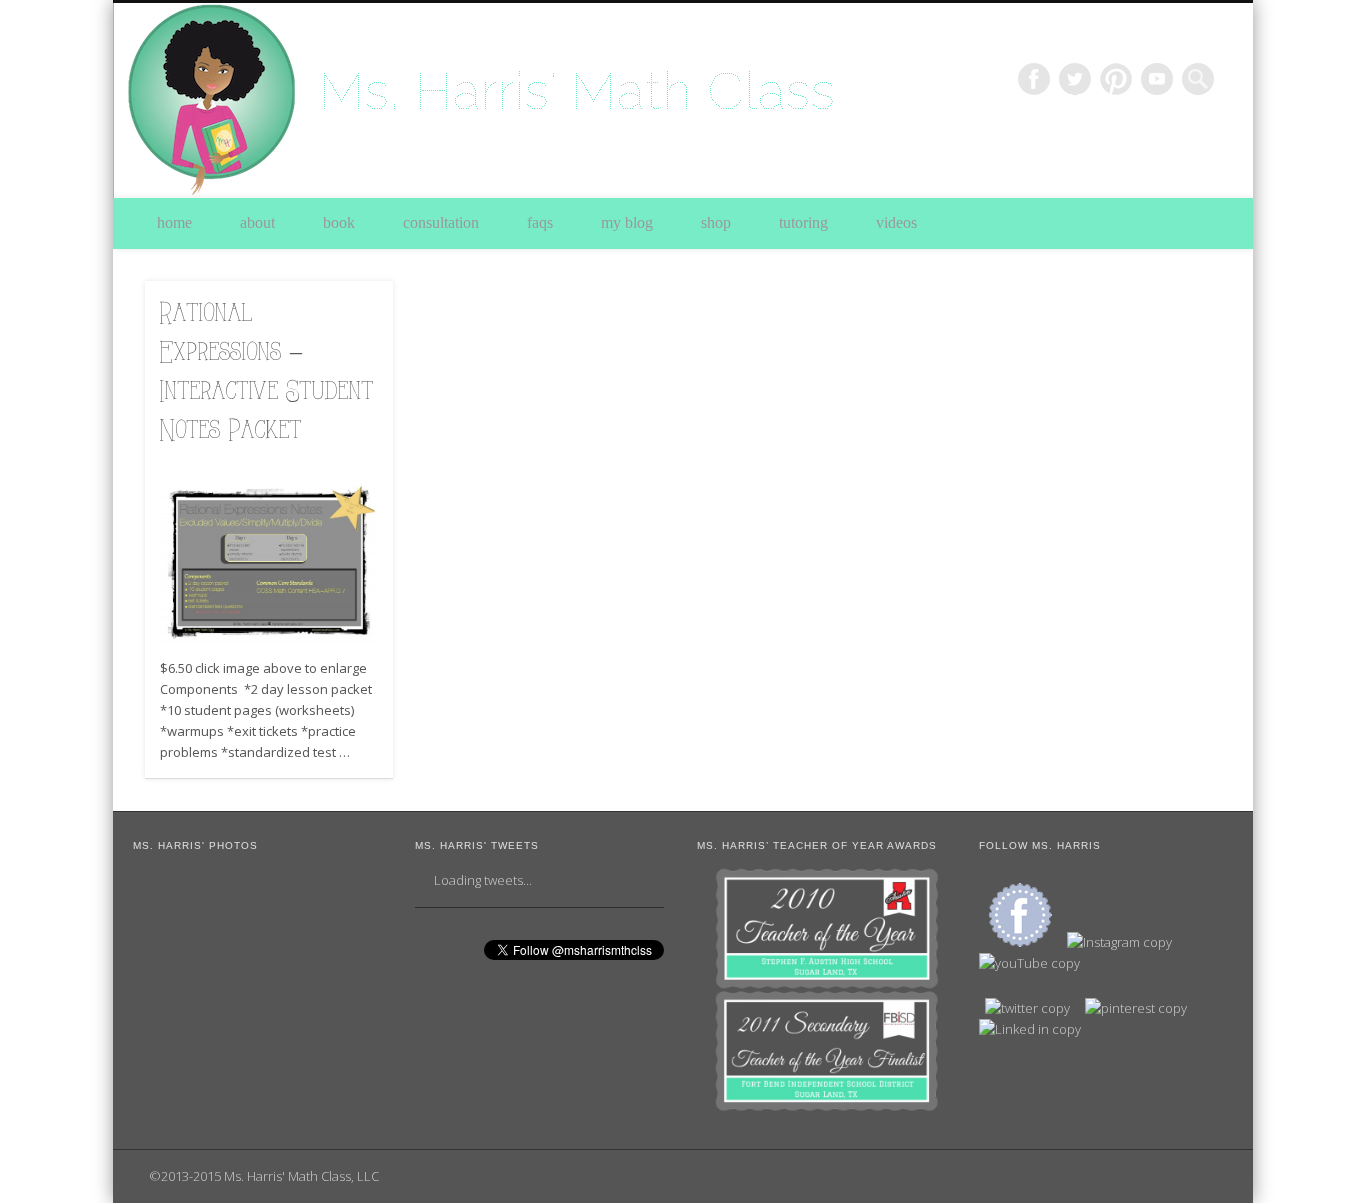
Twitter (1075, 79)
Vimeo (1157, 79)
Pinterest (1116, 79)
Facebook (1034, 79)
